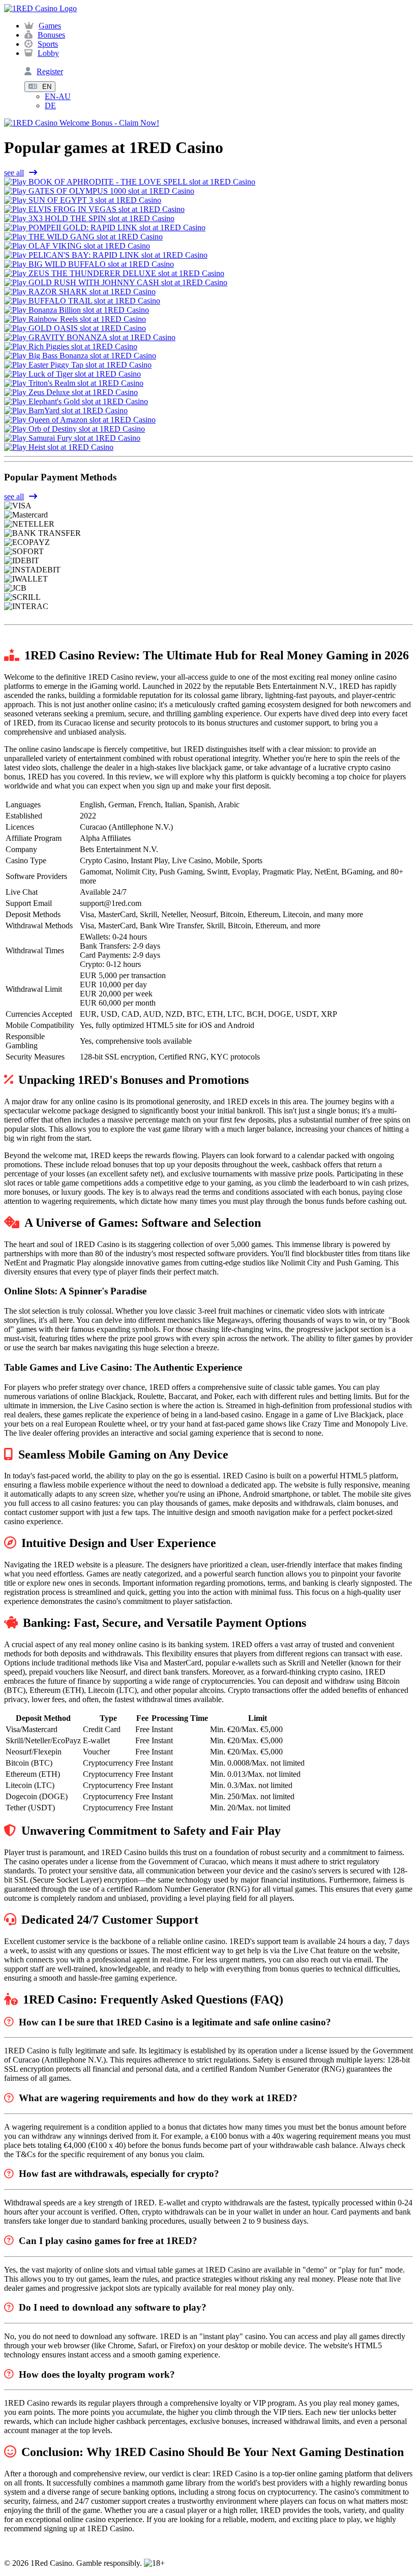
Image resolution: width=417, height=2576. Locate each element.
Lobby (48, 53)
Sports (48, 44)
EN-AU (58, 96)
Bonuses (51, 35)
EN (47, 87)
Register (50, 71)
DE (50, 105)
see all (14, 173)
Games (50, 26)
